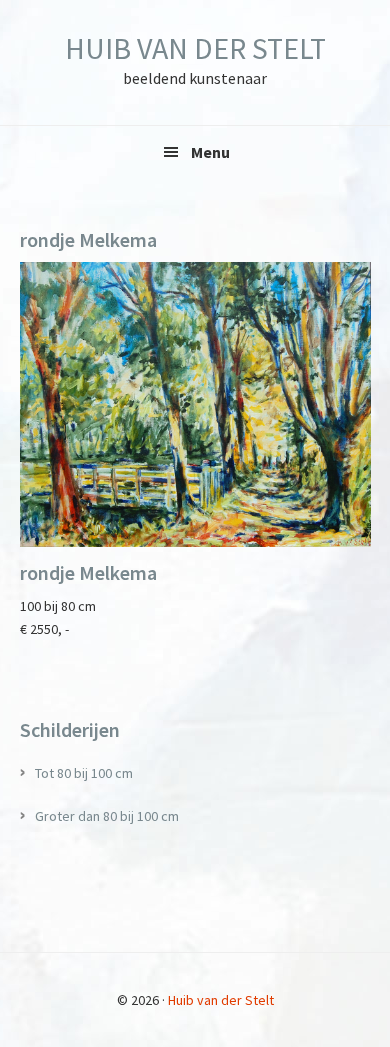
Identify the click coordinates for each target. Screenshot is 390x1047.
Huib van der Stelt (195, 48)
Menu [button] (210, 152)
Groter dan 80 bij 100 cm (107, 816)
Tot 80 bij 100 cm (84, 773)
